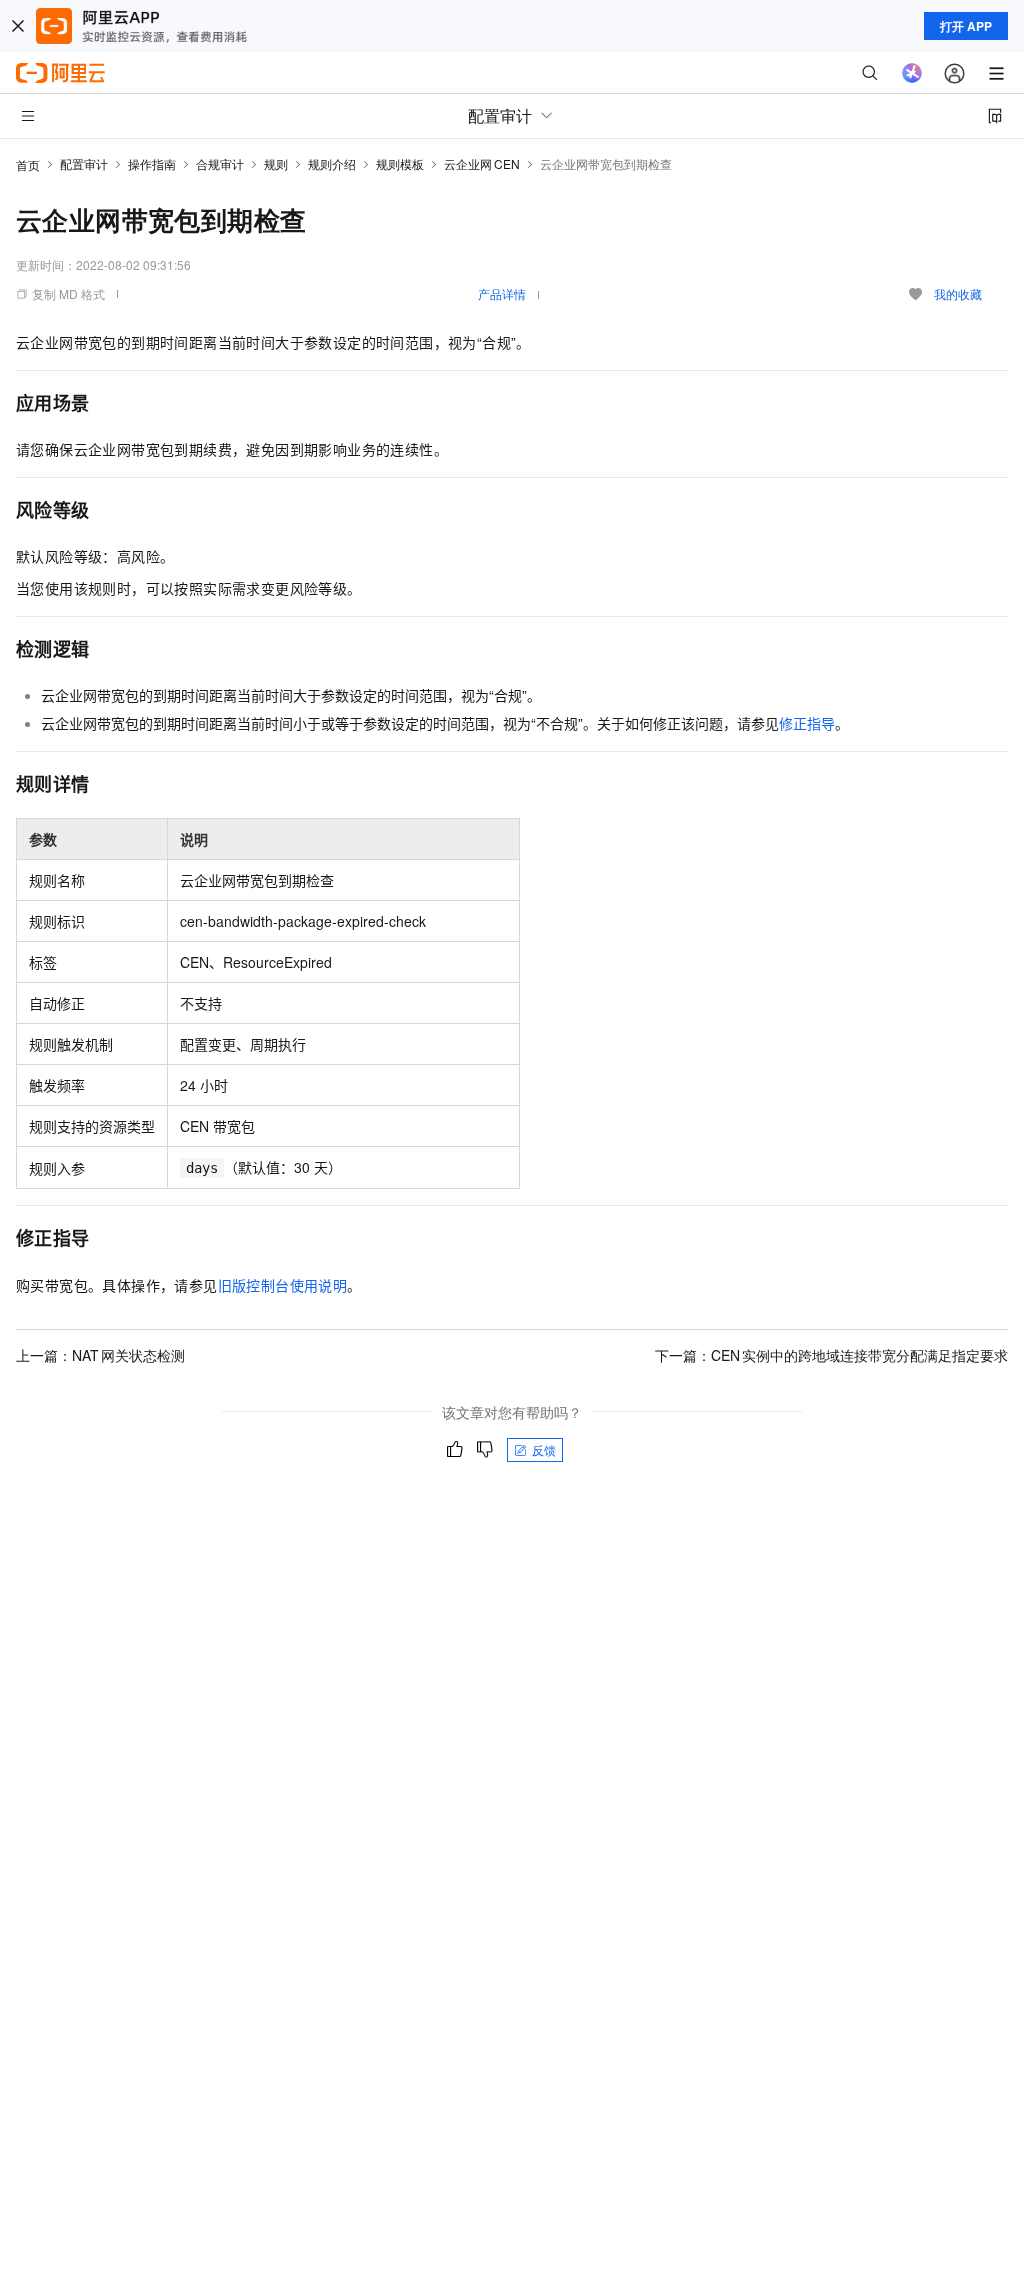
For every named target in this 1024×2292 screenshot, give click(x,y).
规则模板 (400, 163)
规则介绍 (332, 163)
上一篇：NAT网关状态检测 (100, 1355)
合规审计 (220, 163)
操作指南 (152, 163)
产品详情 (502, 293)
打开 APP (966, 26)
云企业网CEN (482, 163)
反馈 (544, 1449)
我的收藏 (958, 293)
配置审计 (84, 163)
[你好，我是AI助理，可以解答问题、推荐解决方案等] (912, 73)
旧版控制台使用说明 (283, 1285)
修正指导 (807, 723)
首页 (28, 164)
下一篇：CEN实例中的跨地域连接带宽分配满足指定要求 (831, 1355)
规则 (276, 163)
